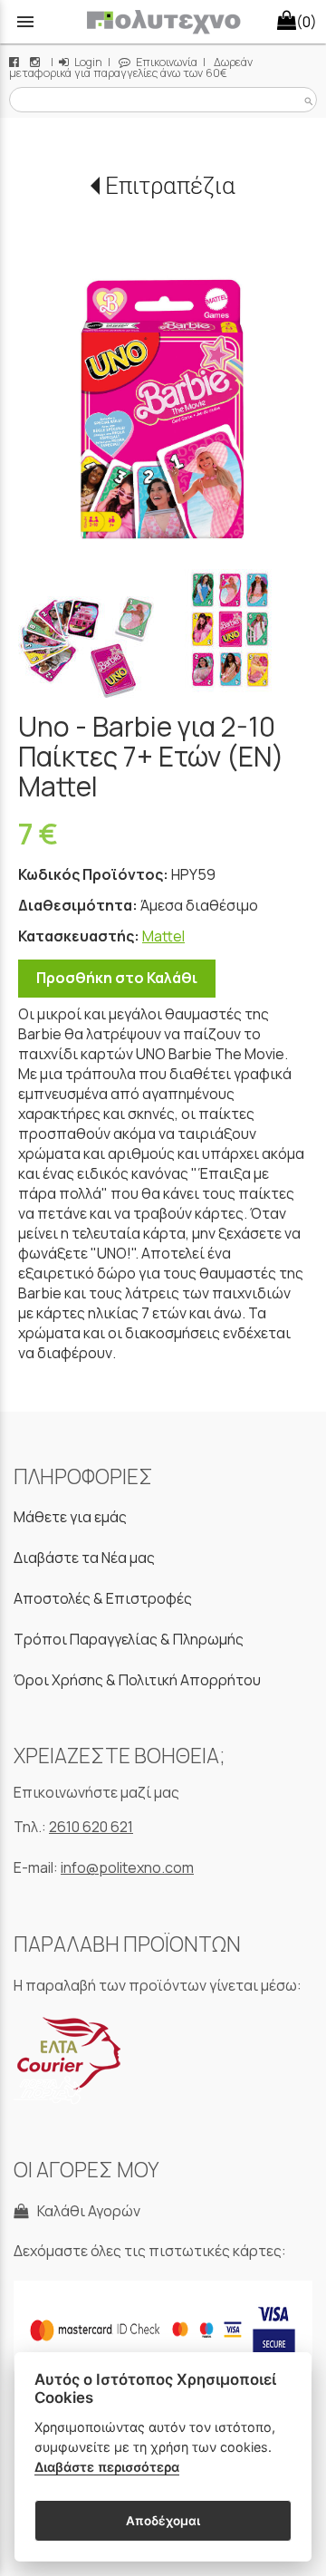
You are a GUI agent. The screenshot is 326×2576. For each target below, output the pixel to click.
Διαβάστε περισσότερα (107, 2467)
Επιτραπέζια (170, 186)
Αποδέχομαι (163, 2521)
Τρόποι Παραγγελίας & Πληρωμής (129, 1639)
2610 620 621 (91, 1827)
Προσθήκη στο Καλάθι (117, 978)
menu (25, 22)
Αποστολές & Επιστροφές (103, 1598)
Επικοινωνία (165, 62)
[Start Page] (163, 22)
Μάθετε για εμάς (70, 1517)
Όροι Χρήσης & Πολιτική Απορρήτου (137, 1680)
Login (87, 62)
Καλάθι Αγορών (86, 2211)
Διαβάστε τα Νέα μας (84, 1558)
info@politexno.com (127, 1867)
